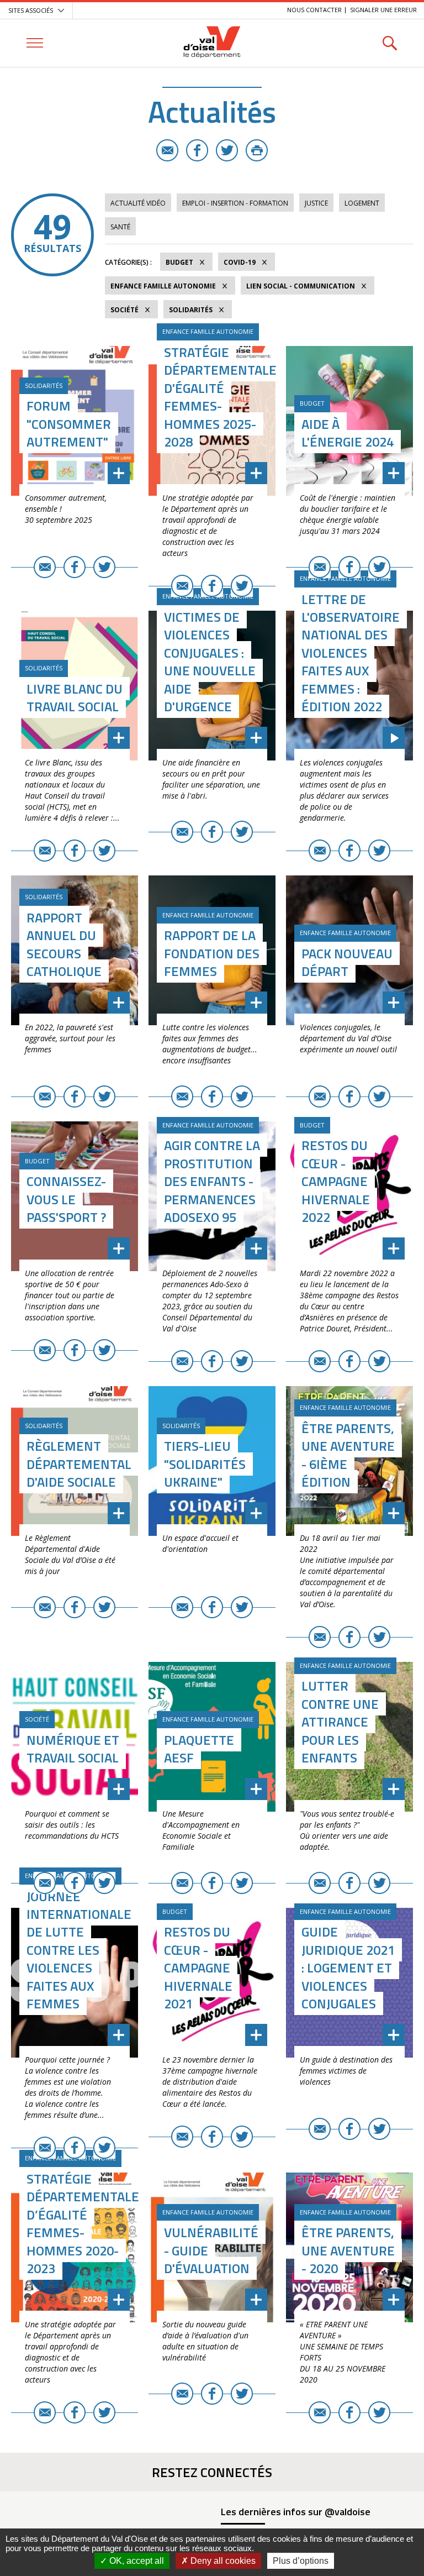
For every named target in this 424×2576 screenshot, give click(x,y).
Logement (362, 203)
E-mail (167, 150)
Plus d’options (301, 2561)
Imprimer (257, 150)
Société (124, 310)
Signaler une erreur (383, 10)
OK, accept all (136, 2561)
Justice (316, 203)
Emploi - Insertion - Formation (235, 203)
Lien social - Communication (301, 286)
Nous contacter (314, 10)
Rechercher (389, 43)
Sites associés (31, 10)
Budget (179, 262)
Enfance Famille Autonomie (163, 286)
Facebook (197, 150)
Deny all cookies (222, 2561)
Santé (120, 227)
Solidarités (191, 310)
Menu (35, 43)
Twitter (227, 150)
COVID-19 (240, 262)
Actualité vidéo (138, 203)
